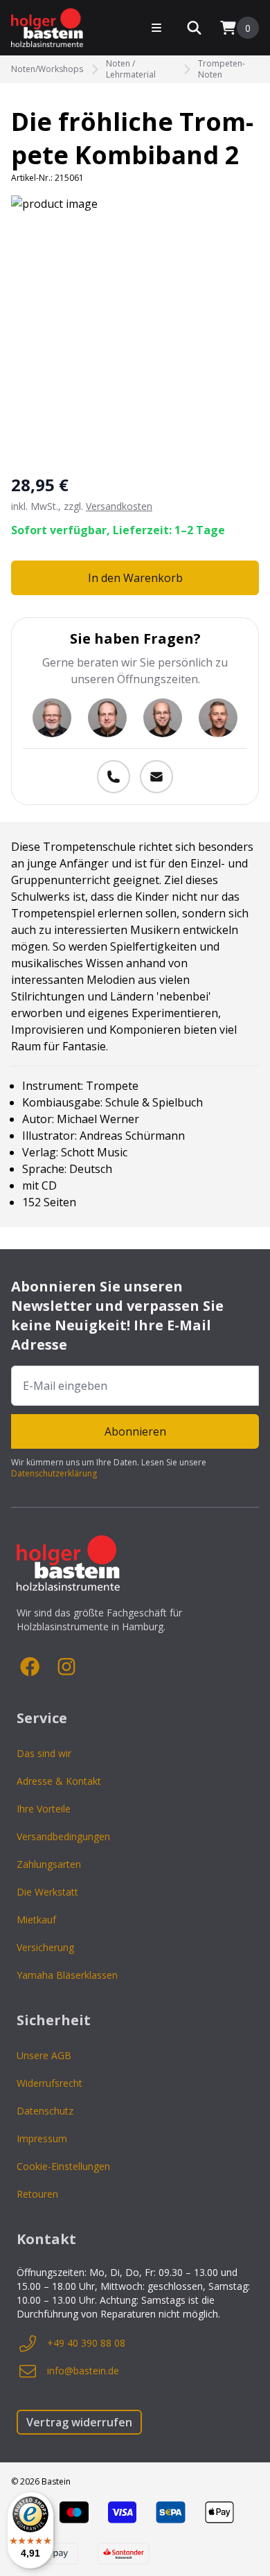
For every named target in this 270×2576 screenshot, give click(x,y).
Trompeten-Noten (222, 69)
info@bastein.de (83, 2371)
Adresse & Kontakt (59, 1781)
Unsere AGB (44, 2055)
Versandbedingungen (63, 1836)
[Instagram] (66, 1667)
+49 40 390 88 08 (86, 2343)
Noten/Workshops (47, 69)
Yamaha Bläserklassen (67, 1975)
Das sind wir (44, 1753)
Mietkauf (36, 1920)
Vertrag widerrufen (79, 2422)
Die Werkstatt (47, 1892)
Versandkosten (119, 506)
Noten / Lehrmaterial (131, 69)
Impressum (42, 2138)
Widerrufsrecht (49, 2083)
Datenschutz (45, 2111)
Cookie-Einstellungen (63, 2166)
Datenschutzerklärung (54, 1473)
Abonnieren (135, 1431)
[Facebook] (30, 1667)
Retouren (37, 2194)
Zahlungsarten (49, 1864)
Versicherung (45, 1947)
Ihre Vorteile (44, 1809)
